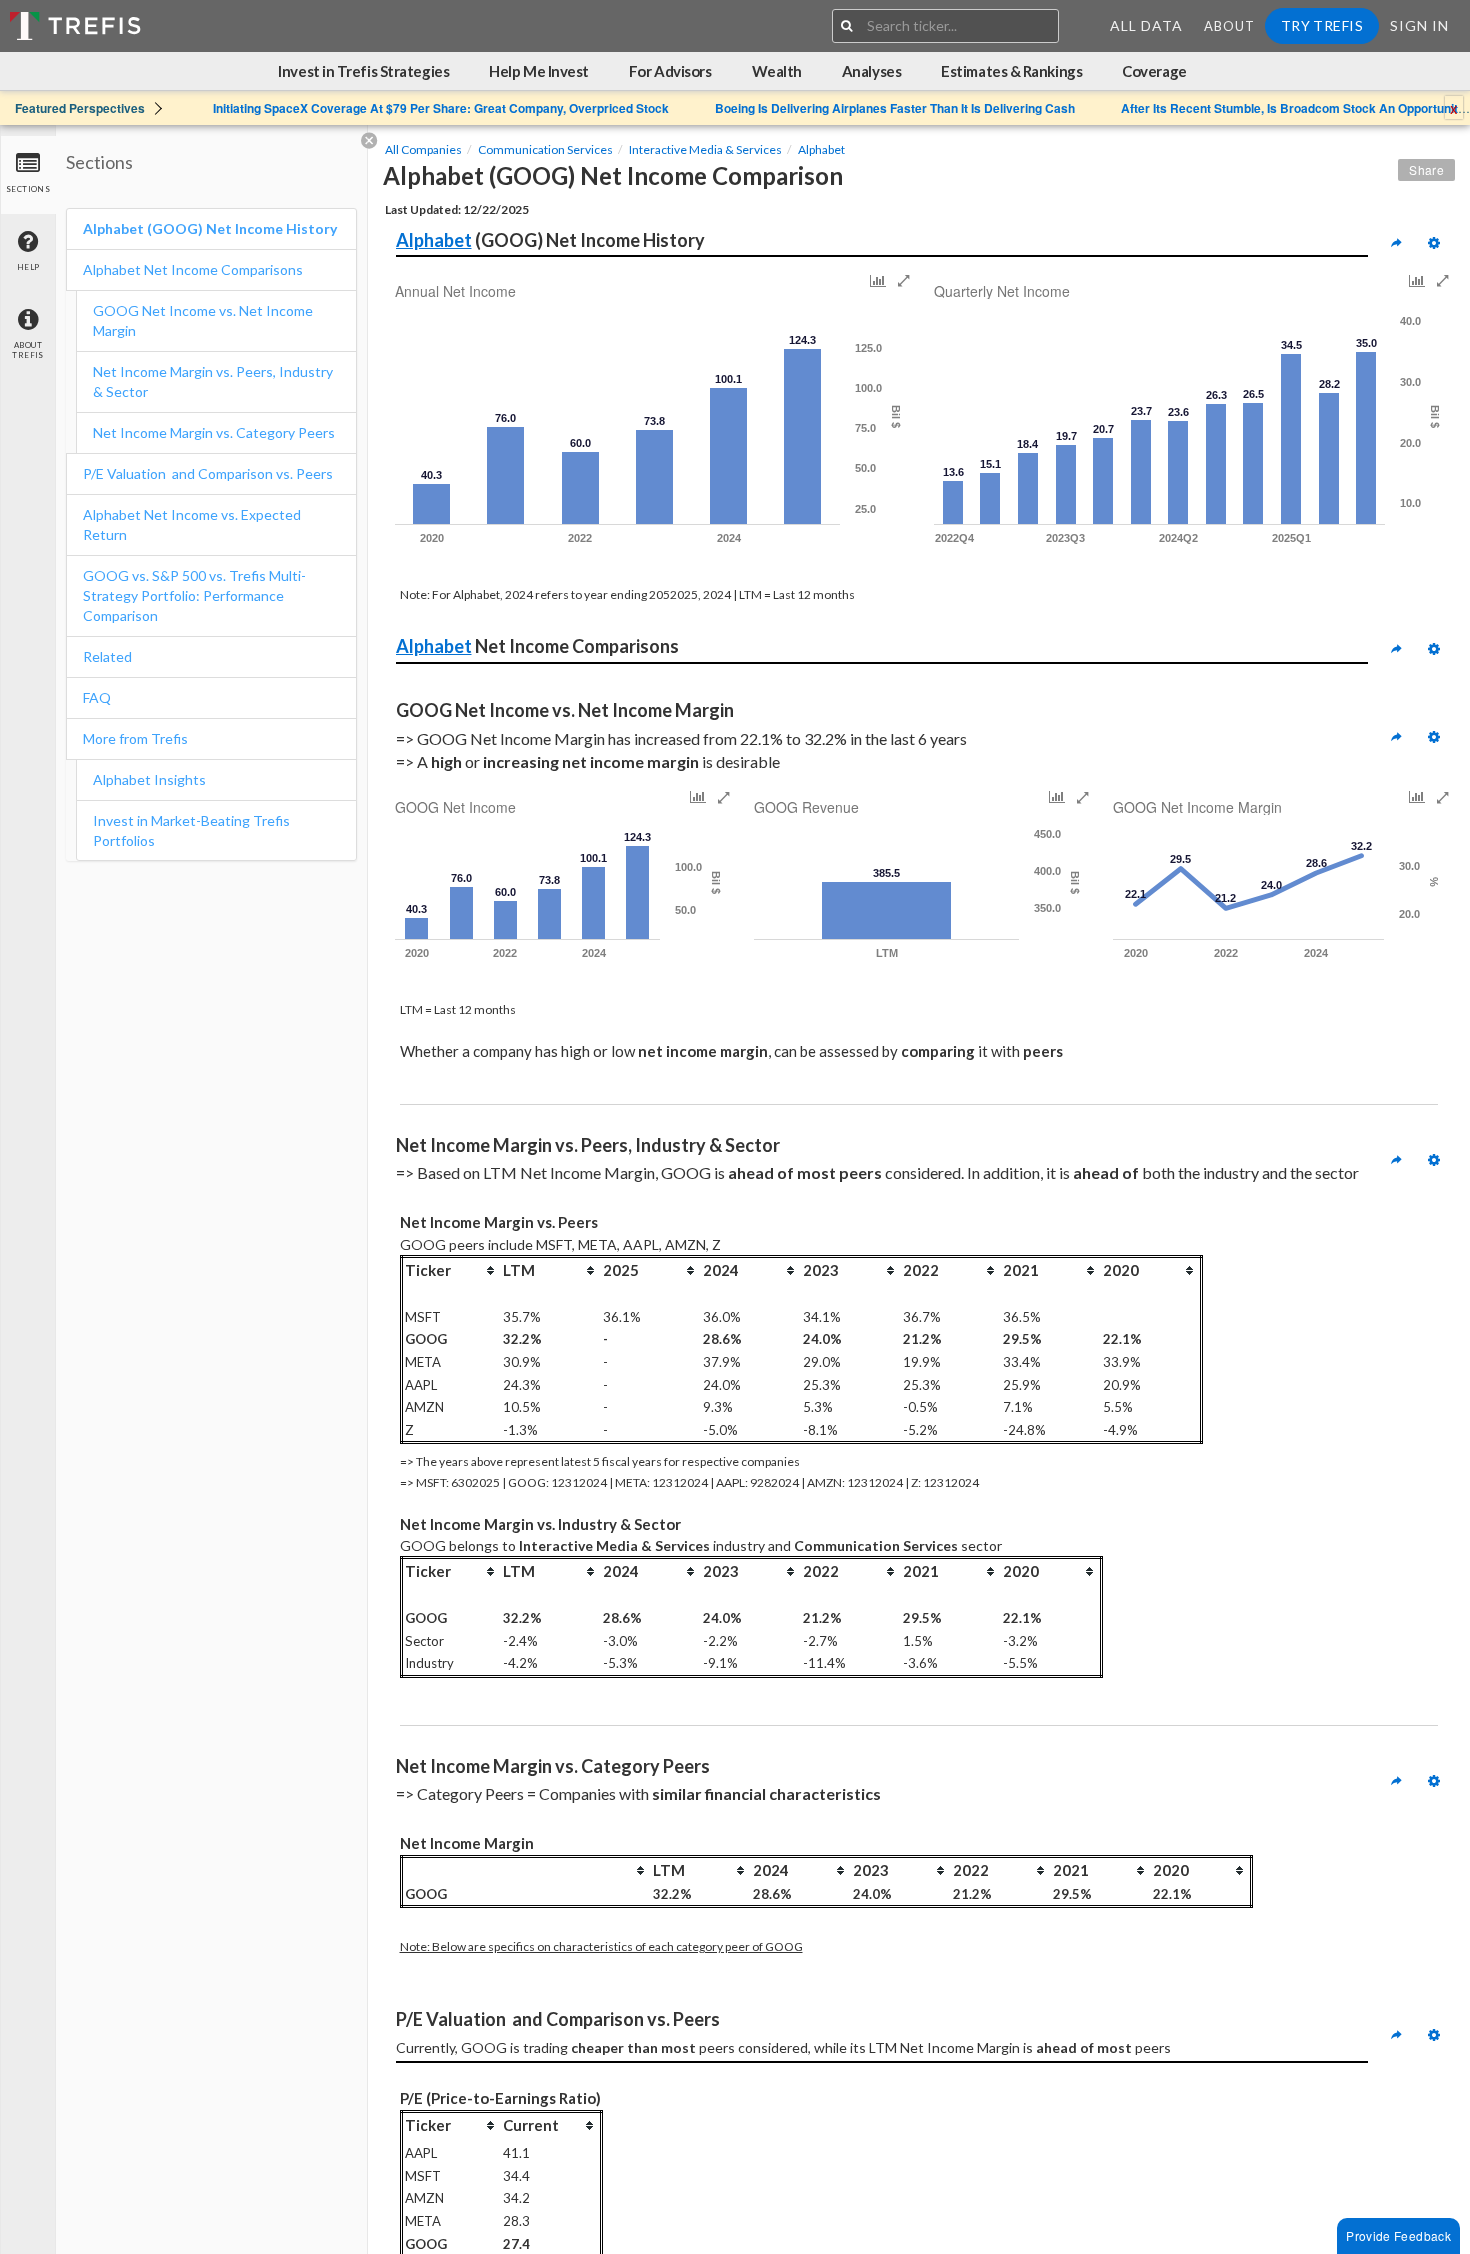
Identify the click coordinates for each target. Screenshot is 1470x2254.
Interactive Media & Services (705, 149)
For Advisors (670, 71)
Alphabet (821, 149)
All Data (1146, 25)
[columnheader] (451, 1269)
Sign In (1419, 25)
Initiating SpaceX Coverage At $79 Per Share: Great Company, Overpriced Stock (441, 108)
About (1229, 26)
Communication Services (545, 149)
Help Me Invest (539, 71)
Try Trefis (1322, 25)
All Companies (423, 149)
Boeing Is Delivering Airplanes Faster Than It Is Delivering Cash (895, 108)
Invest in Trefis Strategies (363, 71)
